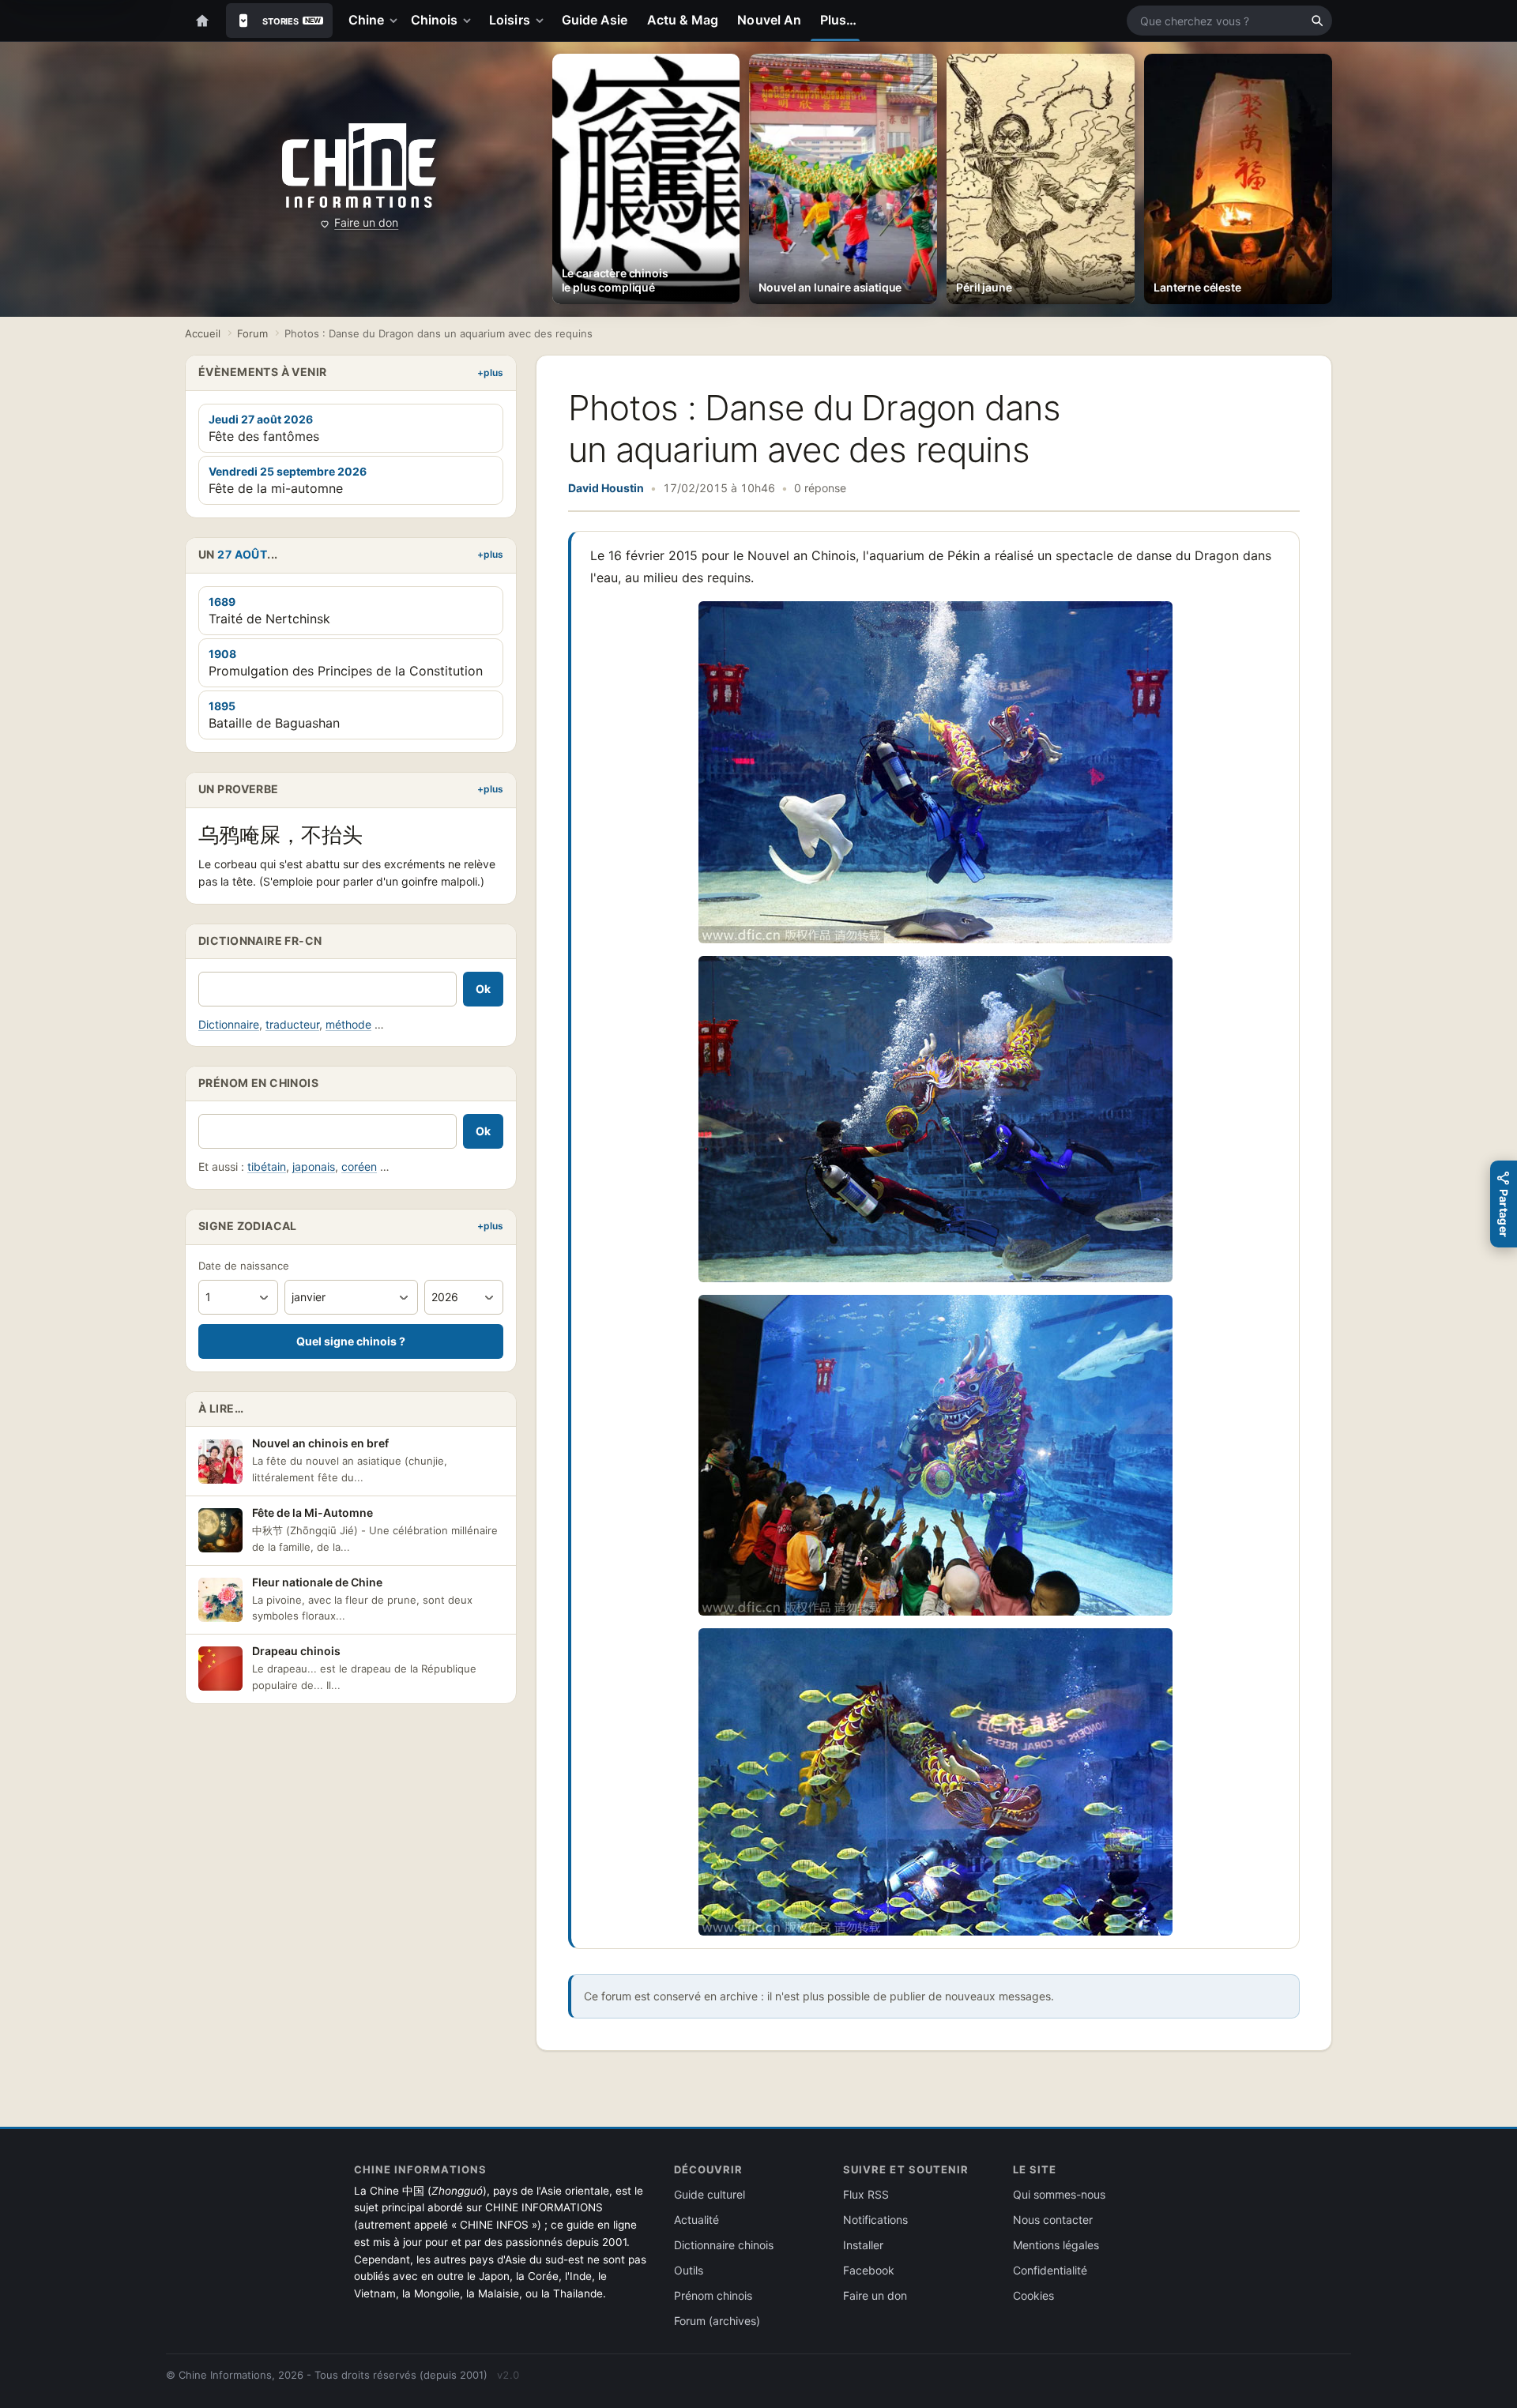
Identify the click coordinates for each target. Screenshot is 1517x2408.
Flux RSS (866, 2194)
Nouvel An (769, 20)
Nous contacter (1053, 2220)
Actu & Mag (683, 20)
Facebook (869, 2270)
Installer (863, 2245)
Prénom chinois (713, 2295)
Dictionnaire (229, 1024)
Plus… (838, 20)
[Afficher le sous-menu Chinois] (470, 21)
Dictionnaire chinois (724, 2245)
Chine (366, 20)
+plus (490, 372)
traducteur (292, 1024)
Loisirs (510, 20)
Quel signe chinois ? (351, 1341)
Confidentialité (1050, 2270)
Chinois (435, 20)
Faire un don (366, 222)
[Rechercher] (1317, 21)
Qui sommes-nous (1059, 2194)
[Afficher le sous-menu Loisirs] (543, 21)
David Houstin (606, 488)
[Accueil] (202, 21)
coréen (359, 1166)
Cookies (1033, 2295)
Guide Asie (595, 20)
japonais (314, 1166)
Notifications (875, 2220)
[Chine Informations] (359, 166)
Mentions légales (1056, 2245)
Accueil (203, 333)
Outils (689, 2270)
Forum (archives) (717, 2321)
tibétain (267, 1166)
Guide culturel (710, 2194)
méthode (348, 1024)
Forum (252, 333)
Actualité (696, 2220)
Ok (483, 989)
